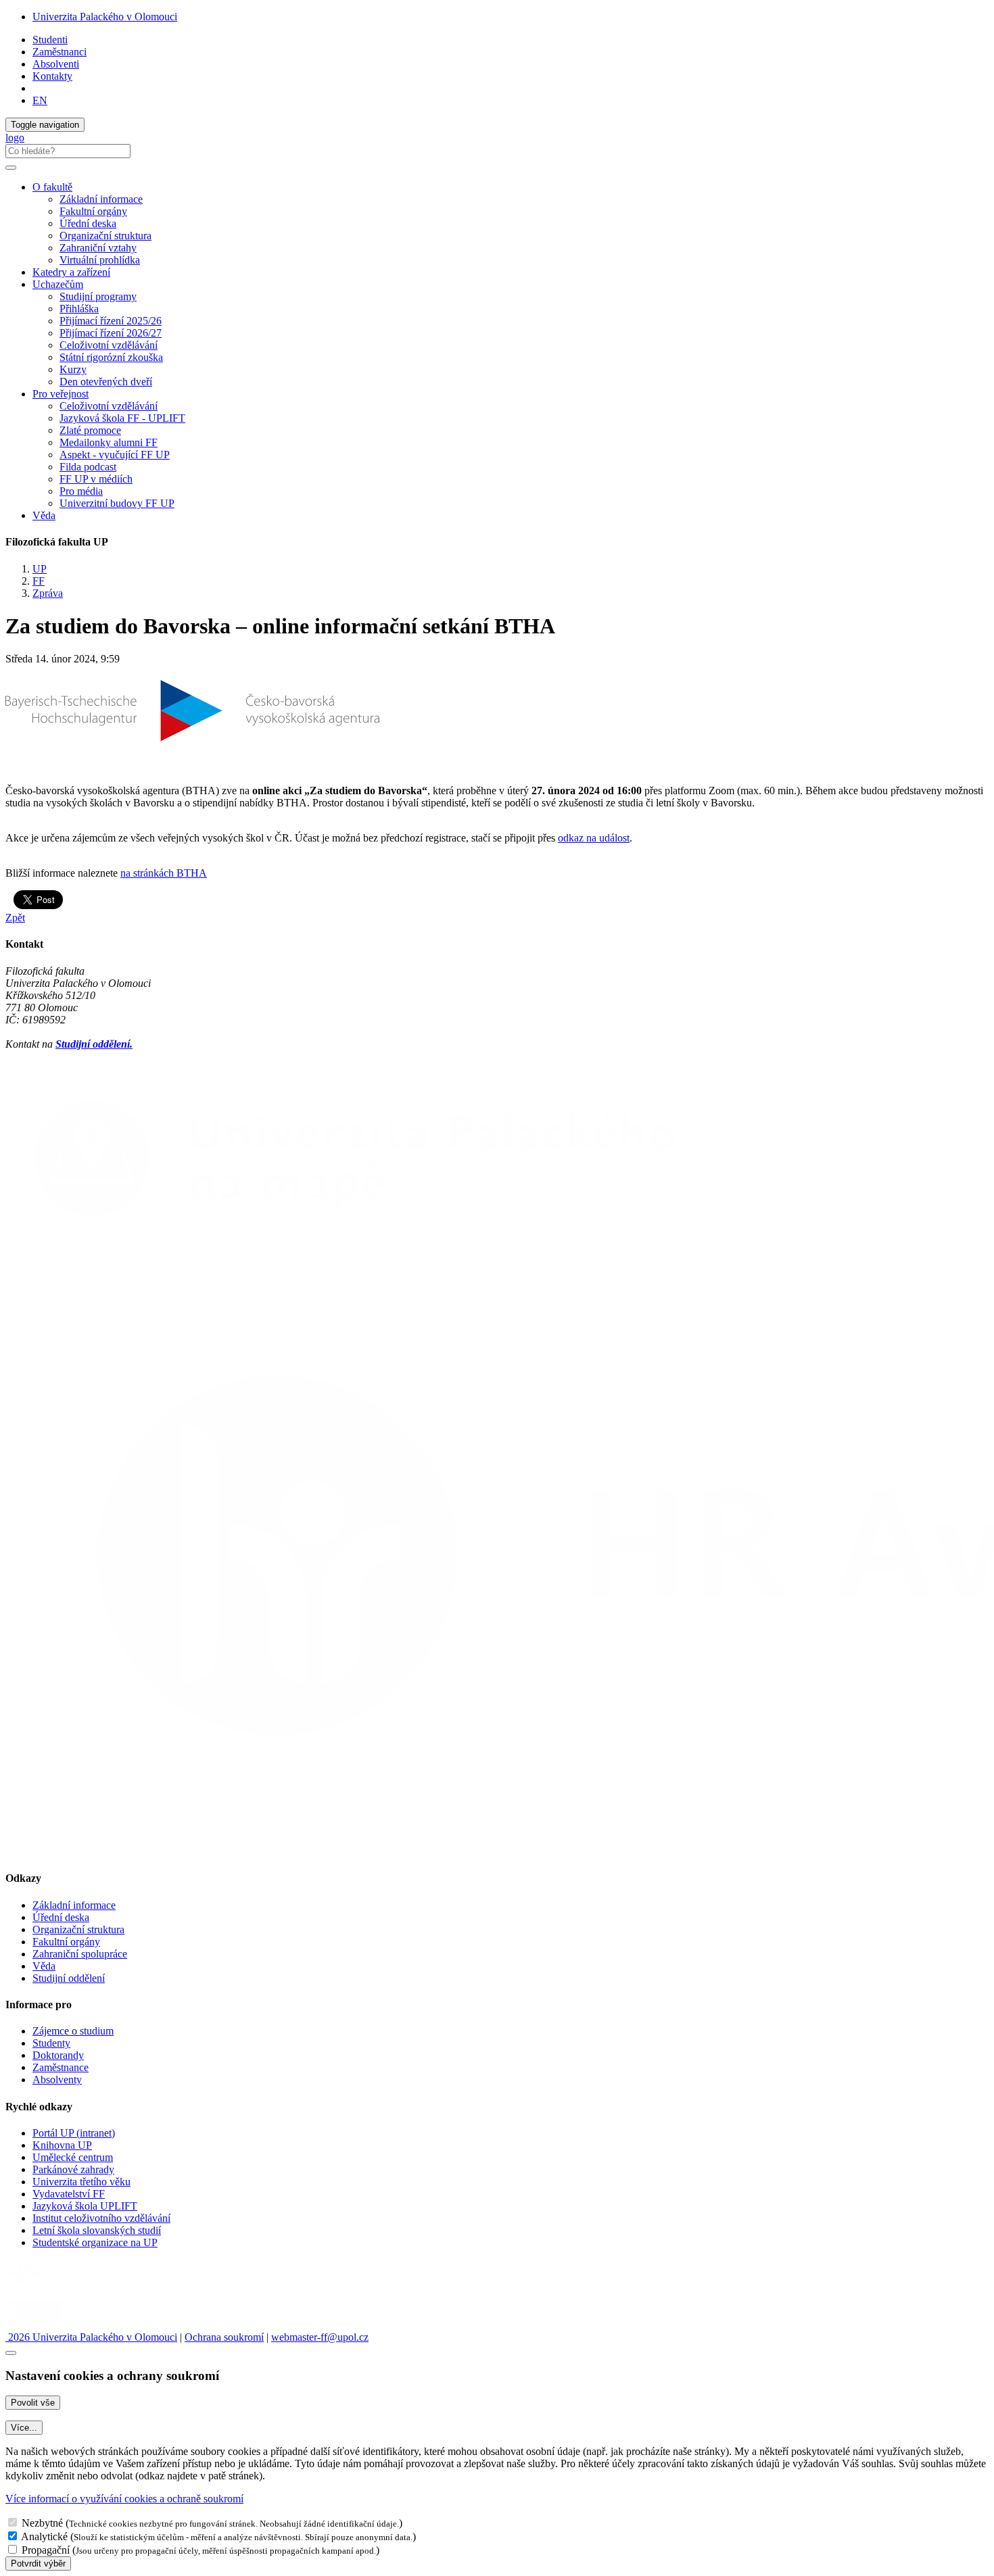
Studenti (50, 40)
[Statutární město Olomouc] (36, 2325)
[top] (11, 2353)
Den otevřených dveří (106, 382)
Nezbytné (42, 2523)
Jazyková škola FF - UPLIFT (122, 418)
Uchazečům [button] (58, 284)
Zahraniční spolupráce (80, 1954)
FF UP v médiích (96, 479)
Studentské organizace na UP (95, 2242)
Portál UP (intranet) (74, 2133)
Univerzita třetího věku (81, 2182)
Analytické (44, 2536)
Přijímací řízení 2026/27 (111, 333)
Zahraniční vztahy (98, 248)
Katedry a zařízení (71, 272)
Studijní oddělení (69, 1978)
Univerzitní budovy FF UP (117, 503)
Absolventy (57, 2080)
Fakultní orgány (93, 211)
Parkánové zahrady (73, 2169)
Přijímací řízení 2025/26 (111, 321)
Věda (44, 515)
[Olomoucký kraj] (52, 2289)
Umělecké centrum (73, 2157)
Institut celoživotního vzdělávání (101, 2218)
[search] (11, 168)
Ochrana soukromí (224, 2337)
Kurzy (73, 369)
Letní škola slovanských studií (97, 2230)
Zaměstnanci (60, 52)
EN (40, 100)
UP (40, 569)
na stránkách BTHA (164, 873)
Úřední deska (88, 223)
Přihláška (79, 309)
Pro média (81, 491)
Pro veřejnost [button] (61, 394)
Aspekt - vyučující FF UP (115, 455)
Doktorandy (58, 2055)
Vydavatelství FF (69, 2194)
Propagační (46, 2550)
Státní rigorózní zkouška (111, 357)
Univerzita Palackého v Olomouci (105, 17)
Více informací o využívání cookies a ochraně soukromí (124, 2499)
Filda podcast (88, 467)
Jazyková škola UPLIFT (85, 2206)
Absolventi (56, 64)
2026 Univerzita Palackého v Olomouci (91, 2337)
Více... (24, 2428)
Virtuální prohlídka (100, 260)
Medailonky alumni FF (109, 442)
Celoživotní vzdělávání (109, 345)
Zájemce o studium (73, 2031)
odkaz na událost (594, 838)
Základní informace (101, 199)
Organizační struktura (105, 236)
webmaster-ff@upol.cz (320, 2337)
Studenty (51, 2043)
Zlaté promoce (90, 430)
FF (39, 581)
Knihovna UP (62, 2145)
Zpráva (48, 593)
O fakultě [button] (52, 187)
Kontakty (52, 76)
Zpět (15, 918)
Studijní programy (98, 296)
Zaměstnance (61, 2067)
